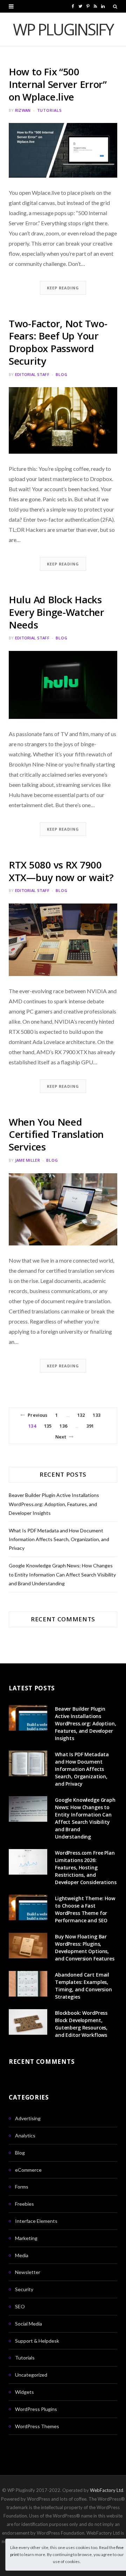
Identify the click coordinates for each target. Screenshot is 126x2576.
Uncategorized (31, 2375)
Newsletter (28, 2272)
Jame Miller (27, 1160)
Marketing (26, 2238)
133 (96, 1415)
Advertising (28, 2118)
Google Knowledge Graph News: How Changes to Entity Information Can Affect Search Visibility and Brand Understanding (62, 1574)
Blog (62, 374)
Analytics (25, 2135)
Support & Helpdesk (37, 2341)
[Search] (115, 6)
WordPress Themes (37, 2426)
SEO (20, 2306)
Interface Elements (36, 2221)
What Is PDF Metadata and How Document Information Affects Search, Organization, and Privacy (59, 1539)
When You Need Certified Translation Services (56, 1134)
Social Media (29, 2324)
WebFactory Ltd (107, 2490)
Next (61, 1437)
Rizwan (23, 110)
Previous (37, 1415)
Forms (22, 2187)
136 (63, 1426)
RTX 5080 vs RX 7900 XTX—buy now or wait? (61, 871)
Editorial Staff (32, 374)
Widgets (24, 2392)
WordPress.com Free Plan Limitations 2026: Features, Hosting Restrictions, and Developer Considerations (86, 1867)
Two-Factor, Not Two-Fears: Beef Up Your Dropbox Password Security (58, 342)
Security (24, 2289)
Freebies (24, 2204)
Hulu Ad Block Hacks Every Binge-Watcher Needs (57, 612)
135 (48, 1426)
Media (22, 2255)
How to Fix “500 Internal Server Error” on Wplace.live (58, 84)
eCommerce (28, 2170)
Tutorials (50, 110)
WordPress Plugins (36, 2409)
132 (81, 1415)
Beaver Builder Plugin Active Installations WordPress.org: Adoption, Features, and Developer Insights (54, 1504)
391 (90, 1426)
